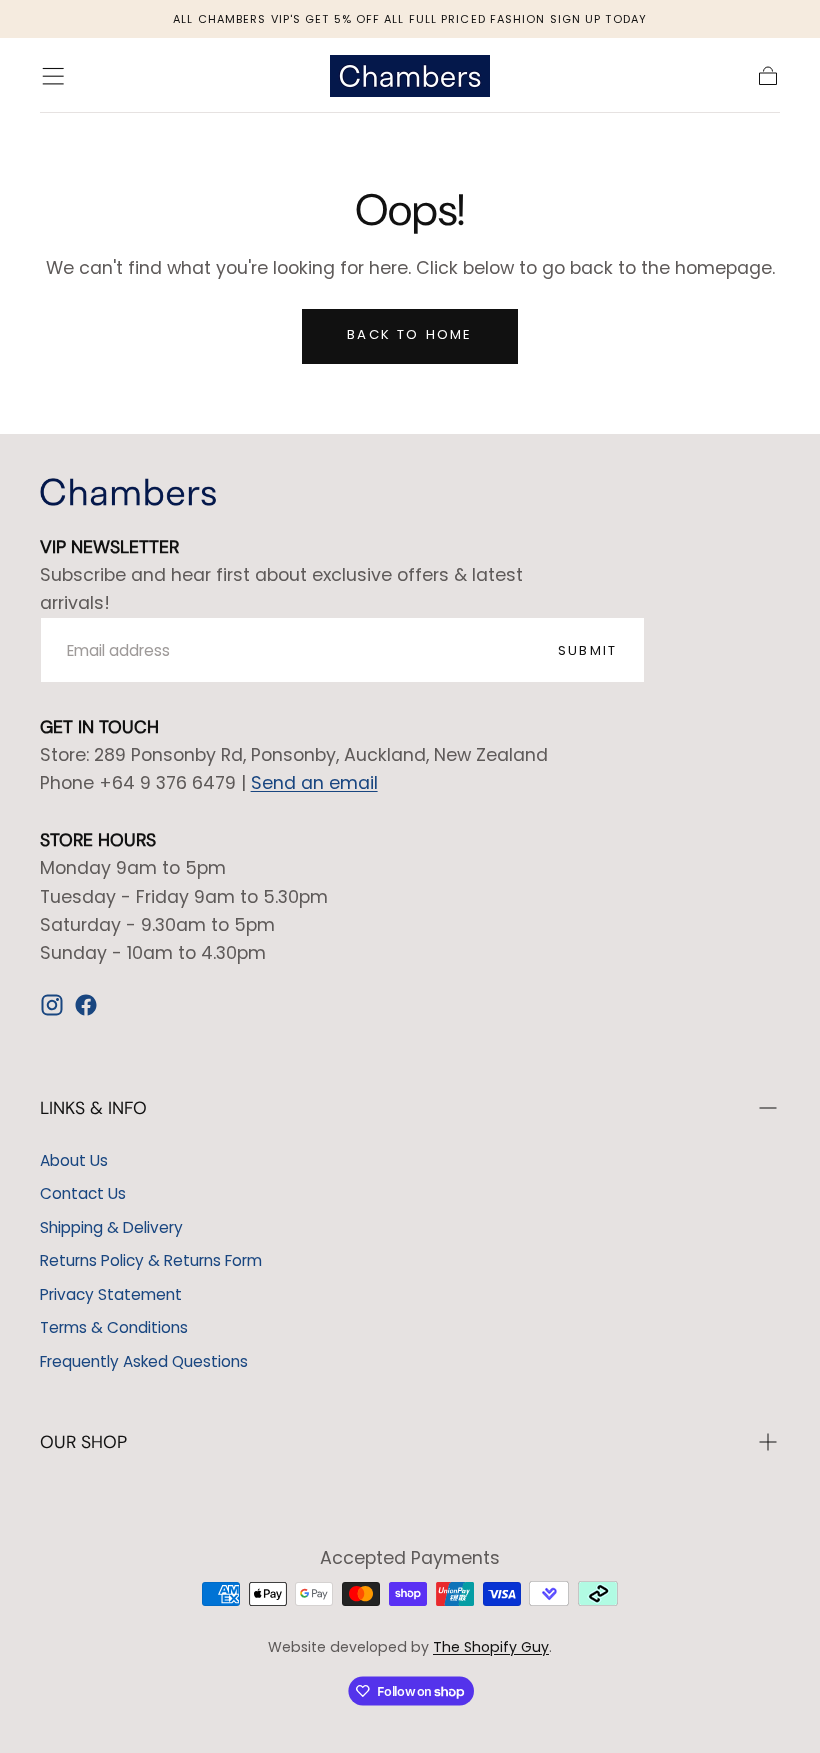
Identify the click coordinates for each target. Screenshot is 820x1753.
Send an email (314, 783)
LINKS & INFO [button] (93, 1108)
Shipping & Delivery (111, 1227)
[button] (53, 76)
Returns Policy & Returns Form (151, 1260)
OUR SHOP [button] (83, 1442)
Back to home (409, 334)
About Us (74, 1160)
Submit (587, 650)
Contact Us (83, 1193)
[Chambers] (128, 492)
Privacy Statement (111, 1294)
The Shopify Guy (491, 1647)
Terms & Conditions (114, 1327)
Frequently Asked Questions (144, 1361)
